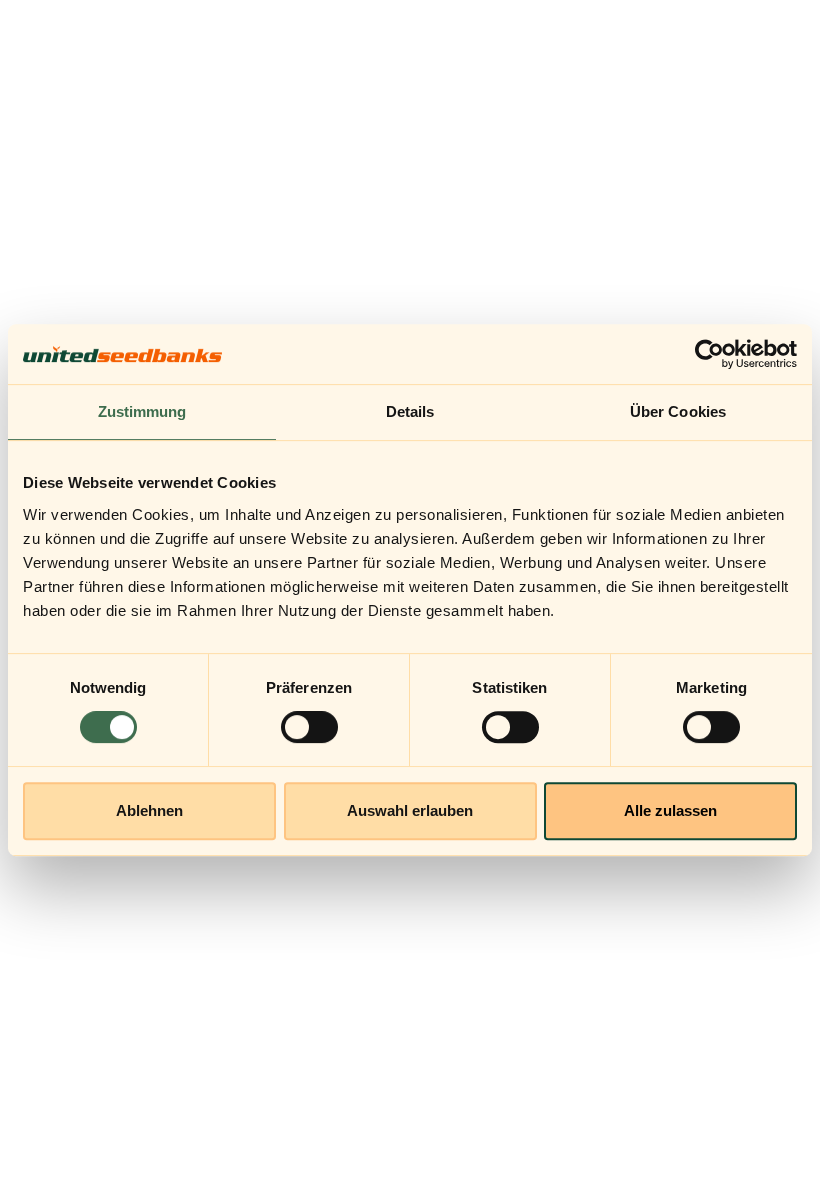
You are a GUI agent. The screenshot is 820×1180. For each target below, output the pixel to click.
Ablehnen (149, 810)
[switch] (309, 727)
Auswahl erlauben (410, 810)
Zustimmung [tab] (142, 411)
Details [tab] (410, 411)
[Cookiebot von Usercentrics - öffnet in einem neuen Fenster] (709, 354)
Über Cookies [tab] (678, 411)
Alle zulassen (670, 810)
